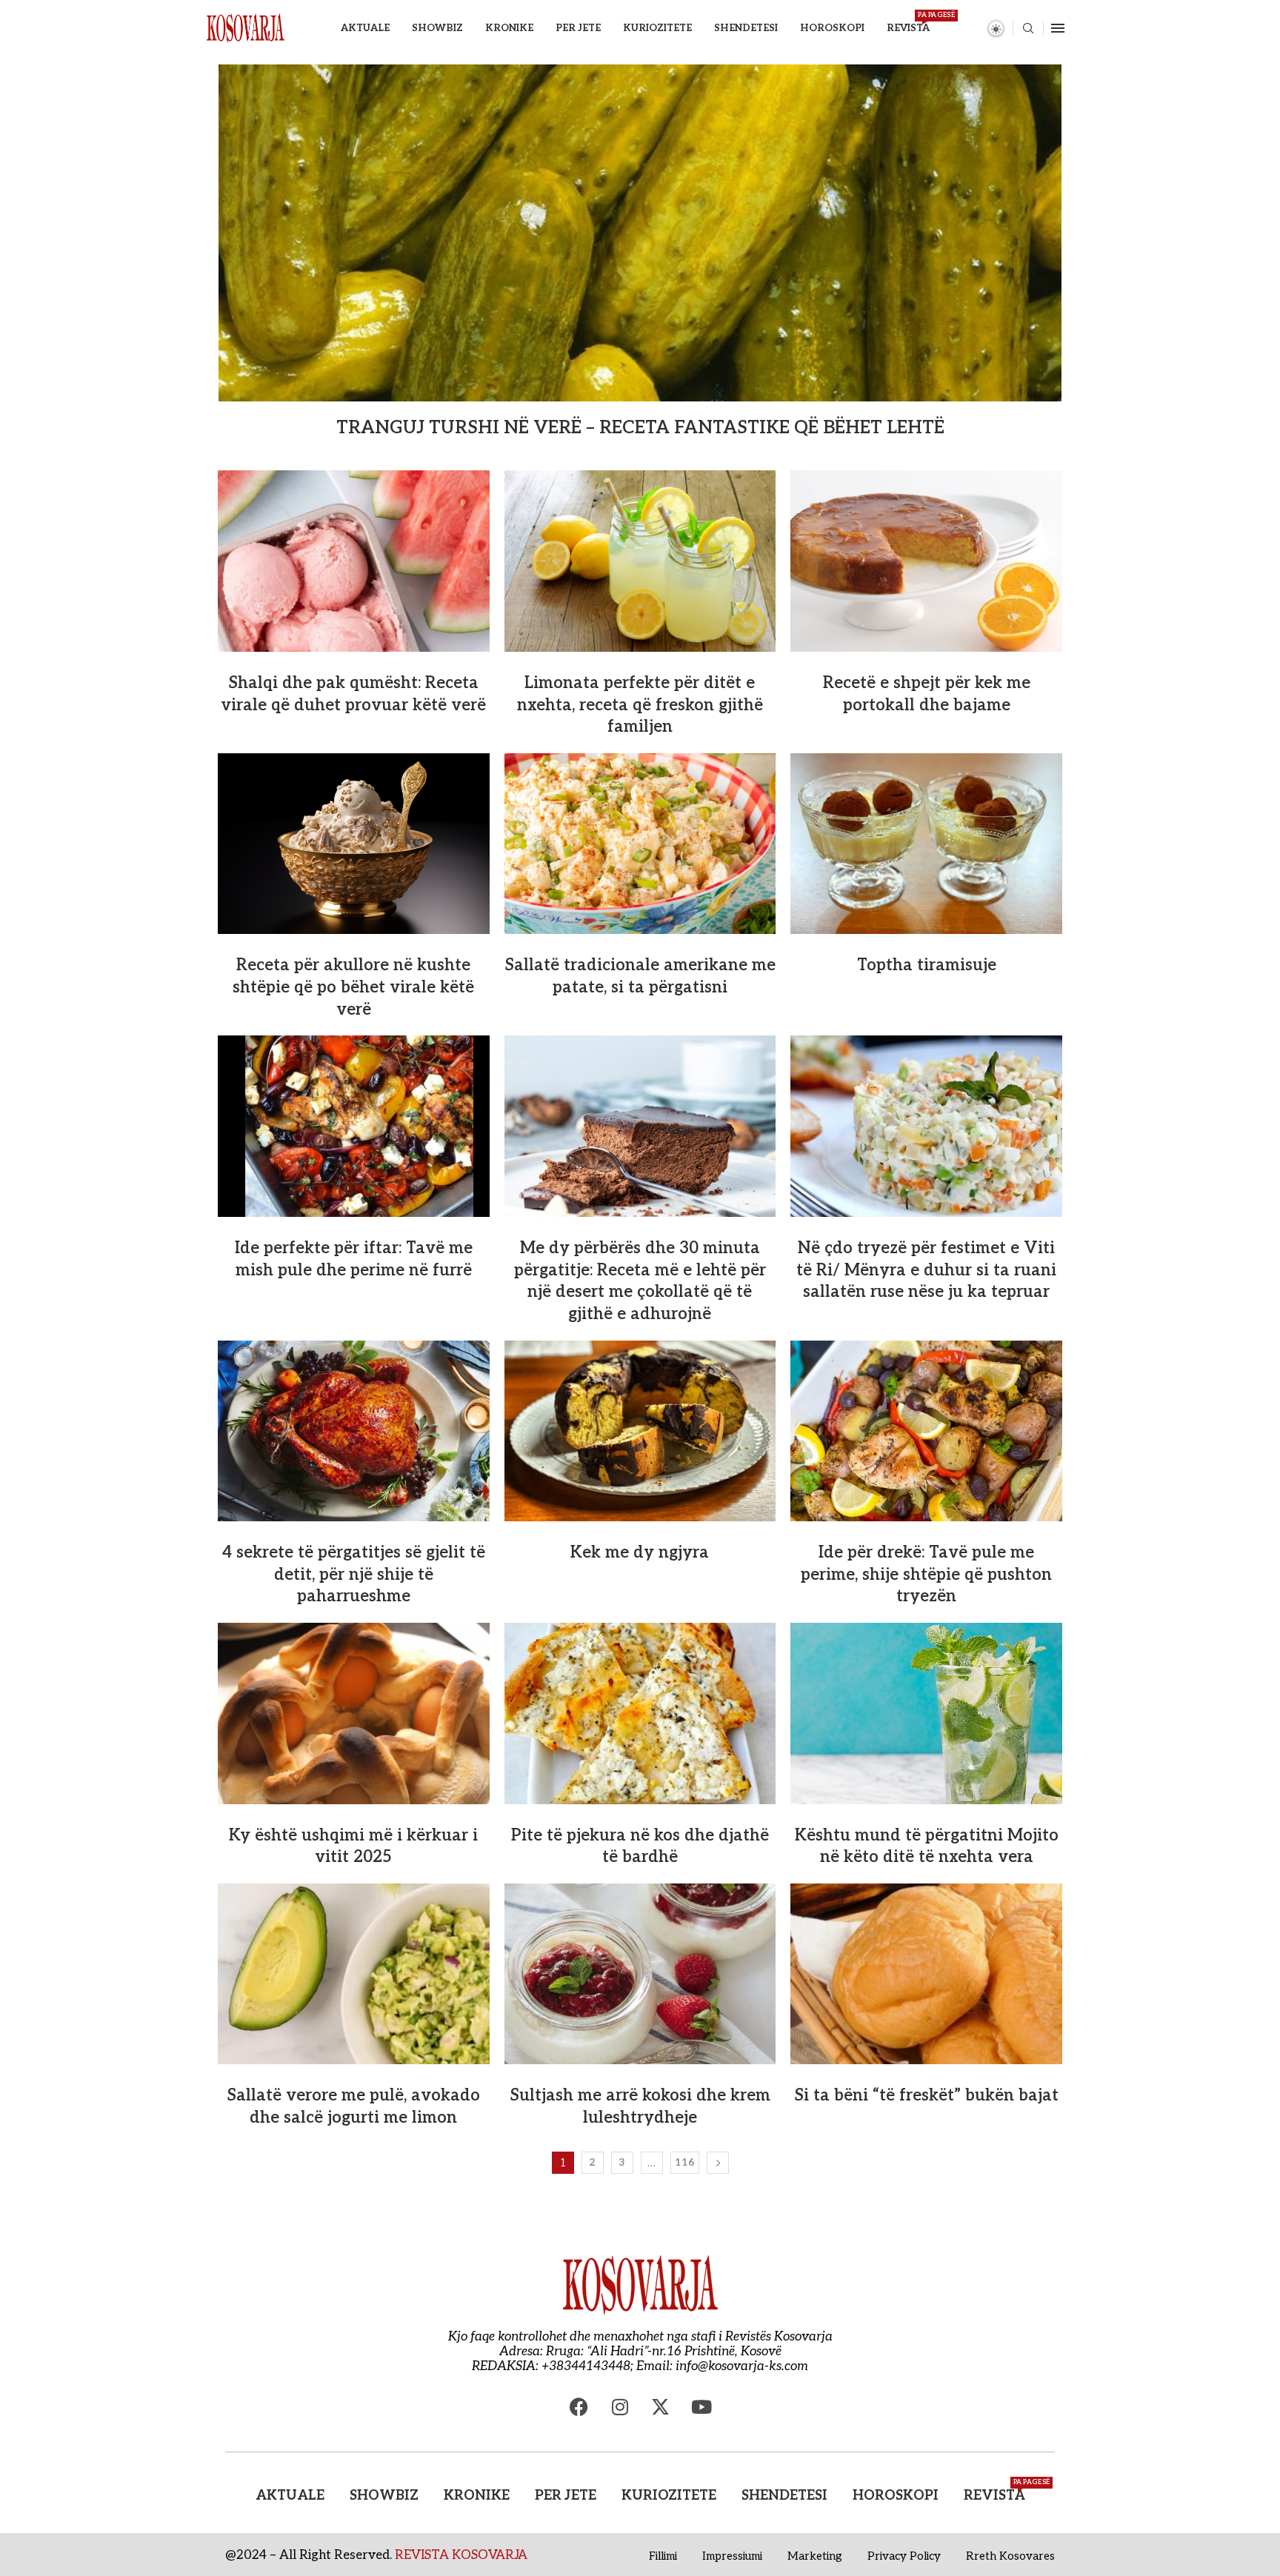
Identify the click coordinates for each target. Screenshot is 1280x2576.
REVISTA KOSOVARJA (461, 2555)
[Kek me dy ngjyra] (640, 1431)
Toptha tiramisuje (927, 965)
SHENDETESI (746, 28)
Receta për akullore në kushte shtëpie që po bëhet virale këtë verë (353, 987)
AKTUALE (365, 28)
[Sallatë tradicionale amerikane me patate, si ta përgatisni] (640, 844)
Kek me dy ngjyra (640, 1552)
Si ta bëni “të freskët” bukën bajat (926, 2095)
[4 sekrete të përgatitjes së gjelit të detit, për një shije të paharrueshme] (354, 1431)
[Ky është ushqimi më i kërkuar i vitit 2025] (354, 1713)
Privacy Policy (904, 2556)
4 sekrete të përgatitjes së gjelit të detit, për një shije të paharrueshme (354, 1574)
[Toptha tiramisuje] (926, 844)
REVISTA (908, 23)
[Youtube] (701, 2407)
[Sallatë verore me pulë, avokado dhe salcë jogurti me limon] (354, 1974)
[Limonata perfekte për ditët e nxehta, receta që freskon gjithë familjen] (640, 561)
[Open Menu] (1058, 28)
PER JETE (578, 28)
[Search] (1028, 29)
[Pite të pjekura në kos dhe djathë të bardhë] (640, 1713)
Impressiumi (732, 2556)
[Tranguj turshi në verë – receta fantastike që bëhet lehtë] (640, 233)
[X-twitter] (661, 2407)
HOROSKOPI (832, 28)
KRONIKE (509, 28)
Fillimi (663, 2556)
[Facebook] (579, 2407)
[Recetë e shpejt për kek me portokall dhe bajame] (926, 561)
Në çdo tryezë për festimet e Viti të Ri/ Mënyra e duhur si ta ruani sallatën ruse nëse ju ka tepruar (926, 1270)
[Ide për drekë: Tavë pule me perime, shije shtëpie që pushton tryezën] (926, 1431)
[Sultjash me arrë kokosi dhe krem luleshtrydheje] (640, 1974)
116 (685, 2162)
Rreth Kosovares (1010, 2556)
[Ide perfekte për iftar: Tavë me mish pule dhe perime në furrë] (354, 1126)
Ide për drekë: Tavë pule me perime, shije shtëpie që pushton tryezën (926, 1574)
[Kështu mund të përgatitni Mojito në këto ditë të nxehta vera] (926, 1713)
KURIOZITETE (657, 28)
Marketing (815, 2556)
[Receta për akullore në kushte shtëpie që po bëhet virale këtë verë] (354, 844)
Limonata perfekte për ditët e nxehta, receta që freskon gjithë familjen (640, 705)
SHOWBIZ (437, 28)
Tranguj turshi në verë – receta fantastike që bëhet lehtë (640, 428)
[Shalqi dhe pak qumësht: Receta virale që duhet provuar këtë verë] (354, 561)
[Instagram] (620, 2407)
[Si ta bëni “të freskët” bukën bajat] (926, 1974)
